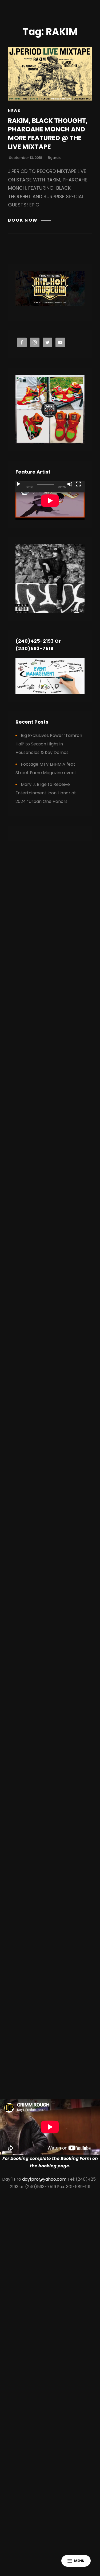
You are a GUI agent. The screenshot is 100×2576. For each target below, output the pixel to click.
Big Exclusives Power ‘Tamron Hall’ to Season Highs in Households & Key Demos (49, 744)
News (14, 111)
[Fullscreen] (78, 484)
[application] (50, 501)
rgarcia (55, 158)
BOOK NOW (29, 220)
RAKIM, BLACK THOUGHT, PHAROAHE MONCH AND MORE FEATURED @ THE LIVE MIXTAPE (48, 134)
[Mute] (70, 484)
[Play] (18, 484)
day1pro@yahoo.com (44, 2179)
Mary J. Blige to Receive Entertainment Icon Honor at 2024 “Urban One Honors (46, 793)
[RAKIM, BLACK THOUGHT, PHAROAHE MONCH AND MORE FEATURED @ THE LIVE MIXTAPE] (50, 74)
